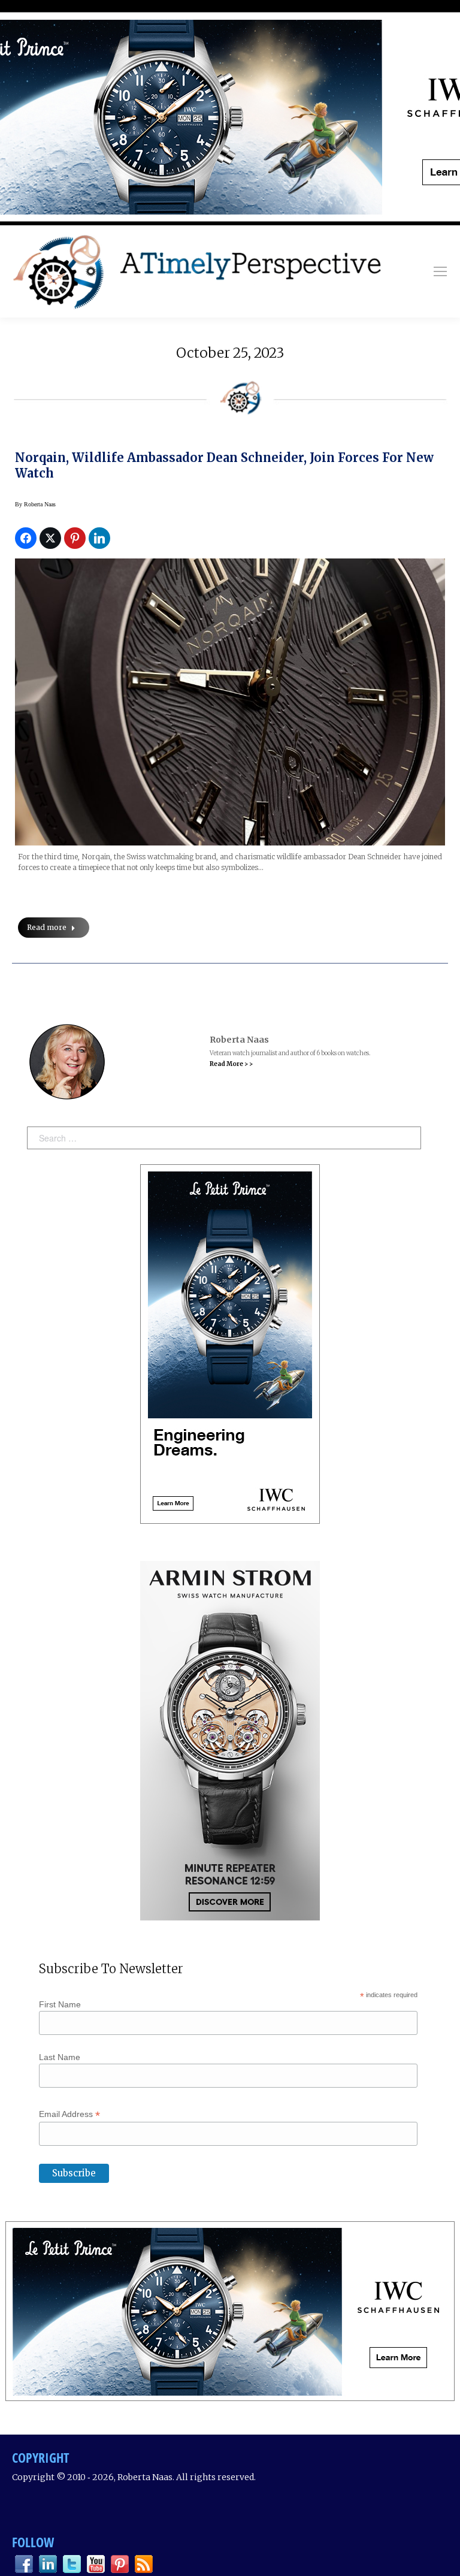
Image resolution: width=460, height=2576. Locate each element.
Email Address (69, 2114)
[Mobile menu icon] (440, 271)
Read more (47, 927)
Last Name (60, 2057)
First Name (60, 2004)
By (35, 504)
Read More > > (231, 1064)
